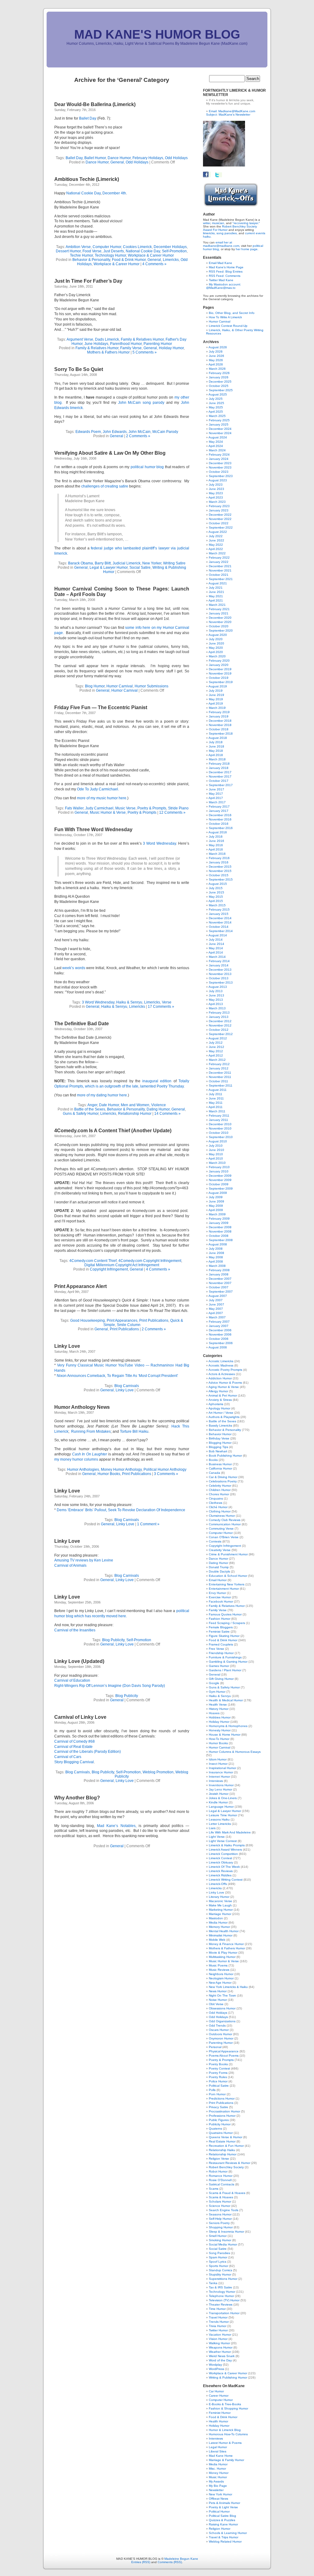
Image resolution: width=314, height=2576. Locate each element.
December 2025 (220, 382)
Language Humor (221, 1807)
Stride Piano (178, 808)
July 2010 (216, 1146)
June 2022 (216, 540)
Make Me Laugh (220, 1905)
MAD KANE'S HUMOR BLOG (157, 34)
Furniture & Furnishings (225, 1657)
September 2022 (221, 527)
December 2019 (220, 669)
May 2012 (216, 1051)
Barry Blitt (103, 563)
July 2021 (216, 588)
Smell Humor (218, 2236)
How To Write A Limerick (225, 317)
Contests (215, 1541)
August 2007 (218, 1296)
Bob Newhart (218, 1451)
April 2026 (216, 364)
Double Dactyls (219, 1571)
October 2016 (219, 824)
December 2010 (220, 1124)
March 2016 (217, 854)
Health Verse (218, 1705)
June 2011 (216, 1098)
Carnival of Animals (70, 1565)
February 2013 (219, 1013)
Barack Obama (80, 563)
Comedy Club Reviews (225, 1520)
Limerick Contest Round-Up (228, 326)
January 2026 (219, 377)
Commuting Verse (221, 1529)
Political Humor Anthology (165, 1470)
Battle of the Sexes (90, 1109)
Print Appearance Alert (80, 1286)
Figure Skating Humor (224, 1636)
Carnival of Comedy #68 (75, 1741)
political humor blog (147, 467)
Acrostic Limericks (221, 1361)
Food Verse (92, 251)
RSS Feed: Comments (225, 276)
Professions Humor (222, 2116)
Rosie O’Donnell (220, 2180)
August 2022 (218, 532)
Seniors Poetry (219, 2223)
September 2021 (221, 579)
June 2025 (216, 403)
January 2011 (218, 1120)
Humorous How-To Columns (228, 2434)
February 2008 (219, 1270)
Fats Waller (74, 808)
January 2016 (219, 862)
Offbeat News (218, 2499)
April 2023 (216, 497)
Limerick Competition (223, 1854)
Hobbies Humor (220, 1717)
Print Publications (154, 1320)
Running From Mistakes (91, 1431)
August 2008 (218, 1244)
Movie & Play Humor (223, 1953)
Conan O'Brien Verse (224, 1537)
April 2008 (216, 1261)
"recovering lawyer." (246, 223)
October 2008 (219, 1236)
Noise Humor (218, 2000)
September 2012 (221, 1034)
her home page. (247, 249)
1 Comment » (148, 1524)
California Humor (220, 1468)
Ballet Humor (95, 158)
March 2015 (217, 905)
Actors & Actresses (222, 1374)
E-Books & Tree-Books (225, 2404)
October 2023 (219, 472)
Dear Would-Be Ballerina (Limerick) (95, 104)
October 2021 (219, 575)
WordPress (216, 2369)
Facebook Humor (221, 1601)
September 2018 (221, 734)
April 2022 (216, 549)
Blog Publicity (113, 1640)
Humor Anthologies (83, 1470)
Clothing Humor (220, 1511)
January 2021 (219, 613)
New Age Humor (220, 1983)
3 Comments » (166, 1474)
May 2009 (216, 1206)
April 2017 (216, 798)
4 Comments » (154, 264)
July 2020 (216, 639)
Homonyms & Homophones (228, 1726)
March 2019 (217, 708)
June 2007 (216, 1304)
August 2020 (218, 635)
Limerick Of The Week (224, 1867)
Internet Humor (219, 1777)
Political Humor (219, 2511)
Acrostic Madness (221, 1365)
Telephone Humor (221, 2296)
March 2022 (217, 553)
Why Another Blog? (77, 1798)
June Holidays (96, 344)
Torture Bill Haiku (134, 1431)
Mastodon (216, 1918)
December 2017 (220, 772)
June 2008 (216, 1253)
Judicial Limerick (126, 563)
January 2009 (219, 1223)
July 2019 (216, 691)
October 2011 (218, 1081)
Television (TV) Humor (224, 2300)
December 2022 (220, 515)
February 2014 (219, 961)
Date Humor (109, 1105)
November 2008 (220, 1231)
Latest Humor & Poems (225, 2443)
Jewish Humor (219, 1794)
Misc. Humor (217, 2469)
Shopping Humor (221, 2227)
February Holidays (148, 158)
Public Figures (219, 2120)
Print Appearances (122, 1320)
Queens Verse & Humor (226, 2137)
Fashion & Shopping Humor (228, 2408)
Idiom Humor (218, 1759)
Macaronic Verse (220, 1901)
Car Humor (216, 2391)
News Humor (218, 1991)
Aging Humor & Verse (224, 1387)
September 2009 (221, 1189)
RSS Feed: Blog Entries (226, 271)
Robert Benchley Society (226, 2167)
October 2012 (219, 1030)
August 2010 (218, 1141)
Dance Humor (119, 158)
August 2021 (218, 583)
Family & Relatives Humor (142, 339)
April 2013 (216, 1004)
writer (207, 223)
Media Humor (218, 1922)
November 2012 (220, 1025)
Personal (215, 2047)
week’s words (74, 968)
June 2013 (216, 995)
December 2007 (220, 1279)
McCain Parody (165, 432)
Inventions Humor (221, 1785)
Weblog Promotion (158, 1772)
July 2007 (216, 1300)
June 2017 (216, 789)
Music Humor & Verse (108, 812)
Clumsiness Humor (222, 1516)
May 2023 (216, 493)
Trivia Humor (218, 2326)
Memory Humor (219, 1927)
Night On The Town (222, 1995)
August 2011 (218, 1090)
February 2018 (219, 764)
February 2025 (219, 420)
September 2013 (221, 982)
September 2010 (221, 1137)
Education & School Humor (228, 1576)
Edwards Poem (88, 432)
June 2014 (216, 944)
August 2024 (218, 437)
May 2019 (216, 699)
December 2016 (220, 815)
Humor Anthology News (82, 1407)
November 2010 (220, 1128)
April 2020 (216, 652)
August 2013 (218, 987)
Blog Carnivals (127, 1386)
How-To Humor (219, 1739)
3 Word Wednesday (159, 843)
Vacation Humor (220, 2335)
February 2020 (219, 661)
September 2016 (221, 828)
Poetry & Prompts (152, 808)
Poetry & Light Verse (223, 2507)
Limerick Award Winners (225, 1850)
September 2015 (221, 879)
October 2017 (219, 781)
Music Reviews (219, 1970)
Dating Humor (158, 1109)
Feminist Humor (220, 2413)
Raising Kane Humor (223, 2524)
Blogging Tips (218, 1447)
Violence (159, 1105)
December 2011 (220, 1073)
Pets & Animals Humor (224, 2503)
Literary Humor (219, 1897)
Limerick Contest (220, 1858)
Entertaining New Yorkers (227, 1584)
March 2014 (217, 957)
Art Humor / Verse (221, 1413)
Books (213, 1460)
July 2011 (216, 1094)
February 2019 (219, 712)
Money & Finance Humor (226, 1944)
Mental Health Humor (224, 1931)
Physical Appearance (224, 2051)
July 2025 (216, 399)
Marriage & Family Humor (226, 2460)
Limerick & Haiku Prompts (227, 1845)
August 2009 (218, 1193)
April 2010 (216, 1158)
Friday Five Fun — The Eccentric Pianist (101, 707)
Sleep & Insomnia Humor (226, 2232)
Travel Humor (218, 2317)
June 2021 (216, 592)
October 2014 (219, 927)
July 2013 (216, 991)
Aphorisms (216, 1404)
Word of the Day (220, 2360)
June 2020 (216, 643)
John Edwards (115, 432)
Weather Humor (220, 2352)
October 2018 (219, 729)
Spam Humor (218, 2257)
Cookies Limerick (137, 247)
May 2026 (216, 360)
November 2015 (220, 871)
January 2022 (219, 562)
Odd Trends (217, 2026)
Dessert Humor (68, 251)
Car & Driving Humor (223, 1477)
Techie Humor (81, 255)
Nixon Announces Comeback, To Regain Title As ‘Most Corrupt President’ (117, 1376)
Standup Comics (220, 2270)
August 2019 (218, 686)
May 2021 (216, 596)
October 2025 (219, 386)
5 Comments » (145, 352)
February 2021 (219, 609)
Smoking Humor (220, 2240)
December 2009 (220, 1176)
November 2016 (220, 819)
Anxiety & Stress (220, 1400)
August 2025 (218, 394)
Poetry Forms (218, 2073)
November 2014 (220, 922)
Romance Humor (221, 2176)
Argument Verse (80, 339)
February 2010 (219, 1167)
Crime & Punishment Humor (228, 1554)
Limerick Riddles (220, 1875)
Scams (214, 2189)
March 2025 (217, 416)
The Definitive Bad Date (82, 1024)
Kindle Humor (218, 1802)
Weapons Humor (221, 2347)
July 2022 (216, 536)
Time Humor (217, 2309)
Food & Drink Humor (129, 260)
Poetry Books (218, 2064)
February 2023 (219, 506)
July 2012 (216, 1043)
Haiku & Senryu (129, 1002)
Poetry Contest (219, 2068)
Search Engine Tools (224, 2210)
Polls (212, 2090)
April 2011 (216, 1107)
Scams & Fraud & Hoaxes (227, 2193)
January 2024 (219, 459)
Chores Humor (219, 1494)
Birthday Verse (219, 1438)
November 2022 (220, 519)
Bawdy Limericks (220, 1426)
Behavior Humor (220, 1434)
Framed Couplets (221, 1644)
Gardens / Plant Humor (225, 1670)
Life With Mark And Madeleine (230, 1832)
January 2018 (219, 768)
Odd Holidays (176, 158)
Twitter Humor (218, 2330)
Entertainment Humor (224, 1589)
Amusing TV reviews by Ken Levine (84, 1560)
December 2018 (220, 721)
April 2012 (216, 1055)
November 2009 (220, 1180)
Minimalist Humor (221, 1935)
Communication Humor (225, 1524)
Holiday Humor (171, 348)
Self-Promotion (174, 251)
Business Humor (220, 1464)
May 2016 (216, 845)
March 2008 (217, 1266)
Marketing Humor (221, 1910)
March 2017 (217, 802)
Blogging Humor (220, 1443)
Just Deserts (114, 251)
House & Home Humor (225, 1735)
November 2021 (220, 570)
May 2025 (216, 407)
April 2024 (216, 446)
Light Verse (217, 1837)
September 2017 (221, 785)
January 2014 (219, 965)
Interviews (216, 1781)
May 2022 (216, 545)
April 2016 (216, 849)
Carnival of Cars (68, 1757)
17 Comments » (161, 1007)
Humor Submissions (151, 686)
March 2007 (217, 1317)
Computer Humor (107, 247)
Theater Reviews (221, 2305)
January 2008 (219, 1274)
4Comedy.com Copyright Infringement (150, 1261)
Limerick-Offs (218, 1884)
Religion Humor (220, 2529)
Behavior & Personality (91, 260)
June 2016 (216, 841)
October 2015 (219, 875)
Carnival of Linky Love (80, 1717)
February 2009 (219, 1219)
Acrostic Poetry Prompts (225, 1370)
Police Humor (218, 2081)
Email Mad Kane (220, 263)
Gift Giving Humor (221, 1679)
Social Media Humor (223, 2244)
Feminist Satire (219, 1632)
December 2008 (220, 1227)
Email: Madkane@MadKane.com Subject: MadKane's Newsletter (231, 113)
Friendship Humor (221, 1653)
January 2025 (219, 424)
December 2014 (220, 918)
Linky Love (67, 1346)
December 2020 (220, 618)
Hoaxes (214, 1713)
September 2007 (221, 1292)
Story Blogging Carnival (74, 1762)
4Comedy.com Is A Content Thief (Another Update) (113, 1131)
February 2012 (219, 1064)
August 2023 (218, 480)
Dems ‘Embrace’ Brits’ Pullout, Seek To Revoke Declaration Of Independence (121, 1510)
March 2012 (217, 1060)
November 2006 (220, 1334)
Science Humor (220, 2206)
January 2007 (219, 1326)
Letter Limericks (220, 1824)
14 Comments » (167, 1114)
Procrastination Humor (224, 2111)
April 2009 (216, 1210)
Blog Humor (95, 686)
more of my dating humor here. (102, 1095)
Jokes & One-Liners (223, 1798)
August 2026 (218, 347)
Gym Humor (217, 1692)
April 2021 (216, 600)
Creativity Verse (220, 1550)
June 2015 (216, 892)
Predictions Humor (222, 2098)
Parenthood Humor (126, 344)
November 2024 (220, 433)
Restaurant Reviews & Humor (230, 2163)
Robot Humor (218, 2171)
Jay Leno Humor (220, 1789)
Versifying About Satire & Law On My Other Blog (110, 453)
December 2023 (220, 463)
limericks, (209, 233)
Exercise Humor (220, 1597)
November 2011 (220, 1077)
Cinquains (216, 1498)
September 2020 (221, 631)
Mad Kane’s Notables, (117, 1826)
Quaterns (215, 2129)
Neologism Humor (221, 1978)
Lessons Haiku (219, 1819)
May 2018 (216, 751)
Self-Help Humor (220, 2219)
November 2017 (220, 776)
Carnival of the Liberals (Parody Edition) (88, 1752)
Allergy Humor (218, 1391)
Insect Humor (218, 1764)
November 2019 (220, 673)
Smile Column (129, 1325)
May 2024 (216, 442)
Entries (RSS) (141, 2562)
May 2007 (216, 1309)
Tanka (213, 2283)
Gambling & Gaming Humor (228, 1662)
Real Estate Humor (222, 2141)
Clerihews (216, 1503)
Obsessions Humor (222, 2008)
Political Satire (219, 2086)
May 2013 (216, 1000)
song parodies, (227, 233)
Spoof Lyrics (218, 2262)
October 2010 (219, 1133)
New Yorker (152, 563)
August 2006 (218, 1347)
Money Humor (219, 2473)
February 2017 (219, 806)
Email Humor (218, 1580)
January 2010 (219, 1171)
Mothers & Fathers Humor (108, 352)
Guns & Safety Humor (81, 1114)
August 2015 (218, 884)
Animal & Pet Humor (223, 1395)
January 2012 (219, 1068)
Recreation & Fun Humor (226, 2146)
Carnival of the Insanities (75, 1630)
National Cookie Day (83, 193)
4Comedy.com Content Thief (93, 1261)
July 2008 (216, 1249)
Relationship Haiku (222, 2150)
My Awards (216, 2481)
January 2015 (219, 914)
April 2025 (216, 412)
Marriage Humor (220, 1914)
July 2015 (216, 888)
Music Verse (125, 808)
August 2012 (218, 1038)
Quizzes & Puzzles (222, 2520)
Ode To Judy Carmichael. (98, 789)
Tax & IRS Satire (220, 2287)
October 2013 (219, 978)
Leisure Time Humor (223, 1815)
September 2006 (221, 1343)
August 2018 (218, 738)
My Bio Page (218, 2486)
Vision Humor (218, 2339)
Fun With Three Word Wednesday (93, 829)
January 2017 (219, 811)
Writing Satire (174, 563)
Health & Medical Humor (226, 1700)
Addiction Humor (220, 1378)
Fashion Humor (220, 1619)
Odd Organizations (222, 2021)
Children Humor (220, 1490)
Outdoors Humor (220, 2034)
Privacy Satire (218, 2107)
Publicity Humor (220, 2124)
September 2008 (221, 1240)
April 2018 (216, 755)
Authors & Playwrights (224, 1417)
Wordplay (215, 2365)
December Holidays (170, 247)
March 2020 (217, 656)
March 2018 (217, 759)
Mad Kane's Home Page (226, 267)
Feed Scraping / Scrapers (227, 1623)
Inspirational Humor (222, 1768)
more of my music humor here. (102, 798)
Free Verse (216, 1649)
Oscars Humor (219, 2030)
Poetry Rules (218, 2077)
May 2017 (216, 794)
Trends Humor (219, 2322)
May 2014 (216, 948)
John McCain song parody (141, 403)
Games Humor (219, 1666)
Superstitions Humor (223, 2279)
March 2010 (217, 1163)
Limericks (171, 260)
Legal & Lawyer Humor (109, 568)
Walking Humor (219, 2343)
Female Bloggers (221, 1627)
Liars (212, 1828)
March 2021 (217, 605)
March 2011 (217, 1111)
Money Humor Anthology (121, 1470)
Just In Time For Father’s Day (88, 281)
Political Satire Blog (222, 2516)
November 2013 (220, 974)
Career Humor (219, 2396)
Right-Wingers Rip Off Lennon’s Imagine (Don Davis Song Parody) (110, 1686)
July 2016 (216, 837)
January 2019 (219, 716)
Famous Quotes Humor (225, 1614)
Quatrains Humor (221, 2133)
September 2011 (221, 1085)
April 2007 (216, 1313)
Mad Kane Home (221, 2456)
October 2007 (219, 1287)
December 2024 (220, 429)
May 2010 (216, 1154)
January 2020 (219, 665)
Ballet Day (88, 118)
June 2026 (216, 356)
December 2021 (220, 566)
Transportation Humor (224, 2313)
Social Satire (140, 568)
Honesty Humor (220, 1730)
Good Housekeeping (88, 1320)
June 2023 (216, 489)
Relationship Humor (135, 1114)
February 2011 (219, 1116)
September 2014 (221, 931)
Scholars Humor (220, 2201)
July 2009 (216, 1197)
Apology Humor (219, 1408)
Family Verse (131, 348)
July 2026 (216, 352)
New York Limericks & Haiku (228, 1987)
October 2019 (219, 678)
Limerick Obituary (221, 1862)
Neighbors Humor (221, 1974)
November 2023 (220, 467)
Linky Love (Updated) (79, 1661)
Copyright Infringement (109, 1269)
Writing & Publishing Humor (228, 2377)
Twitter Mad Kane (221, 280)
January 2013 (219, 1017)
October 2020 (219, 626)
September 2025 (221, 390)
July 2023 (216, 485)
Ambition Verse (78, 247)
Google (214, 1683)
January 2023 (219, 510)
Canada (214, 1473)
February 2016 (219, 858)
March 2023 (217, 502)
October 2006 (219, 1339)
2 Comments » (138, 436)
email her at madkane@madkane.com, (222, 244)
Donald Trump (219, 1567)
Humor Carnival (120, 686)
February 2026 (219, 373)
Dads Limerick (107, 339)
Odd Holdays (218, 2013)
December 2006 (220, 1330)
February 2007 (219, 1322)
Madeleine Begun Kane (181, 2559)
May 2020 (216, 648)
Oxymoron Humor (221, 2038)
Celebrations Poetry (223, 1481)
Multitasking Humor (222, 1957)
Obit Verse (216, 2004)
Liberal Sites (218, 2451)
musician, (218, 223)
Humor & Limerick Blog (225, 2430)
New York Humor (220, 2494)
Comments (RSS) (170, 2562)
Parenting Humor (158, 344)
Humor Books (109, 1474)
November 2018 (220, 725)
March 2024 (217, 450)
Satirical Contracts (222, 2184)
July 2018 (216, 742)
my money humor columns (76, 1459)
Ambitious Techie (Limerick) (87, 179)
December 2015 (220, 867)
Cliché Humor (218, 1507)
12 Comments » (172, 812)
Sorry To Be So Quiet (79, 369)
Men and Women (135, 1105)
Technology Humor (110, 255)
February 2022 (219, 558)
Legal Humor (218, 2447)
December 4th (114, 193)
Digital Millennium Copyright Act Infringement (134, 1263)
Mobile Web (217, 1940)
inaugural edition (157, 1081)
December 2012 (220, 1021)
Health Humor (218, 2421)
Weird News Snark (222, 2356)
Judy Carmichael (99, 808)
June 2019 (216, 695)
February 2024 (219, 455)
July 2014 (216, 940)
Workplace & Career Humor (151, 255)
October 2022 (219, 523)
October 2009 (219, 1184)
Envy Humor (217, 1593)
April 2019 (216, 703)
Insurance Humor (221, 1772)
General (117, 162)
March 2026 (217, 369)
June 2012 (216, 1047)
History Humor (219, 1709)
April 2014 (216, 952)
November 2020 (220, 622)
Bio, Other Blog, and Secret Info (232, 313)
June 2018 (216, 746)
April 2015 (216, 901)
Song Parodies (219, 2253)
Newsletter (216, 2490)
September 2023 (221, 476)
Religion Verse (219, 2159)
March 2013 (217, 1008)
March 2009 (217, 1214)
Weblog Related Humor (225, 2542)
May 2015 (216, 897)
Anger (92, 1105)
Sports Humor (218, 2266)
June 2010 (216, 1150)
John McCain (140, 432)
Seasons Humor (220, 2214)
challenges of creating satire (105, 486)
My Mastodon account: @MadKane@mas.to (224, 286)
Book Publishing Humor (225, 1456)
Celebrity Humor (220, 1486)
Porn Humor (217, 2094)
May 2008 (216, 1257)
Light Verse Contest (223, 1841)
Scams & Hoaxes (221, 2197)
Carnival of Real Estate (73, 1747)
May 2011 (216, 1103)
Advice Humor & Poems (225, 1383)
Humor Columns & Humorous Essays (235, 1752)
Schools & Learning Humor (228, 2533)
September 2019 (221, 682)
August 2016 (218, 832)
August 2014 (218, 935)
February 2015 (219, 910)
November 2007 (220, 1283)
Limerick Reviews (221, 1871)
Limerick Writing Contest (226, 1880)
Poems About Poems (224, 2056)
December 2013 (220, 970)
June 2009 (216, 1201)
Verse (167, 1002)
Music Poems (218, 1965)
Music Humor (218, 2477)
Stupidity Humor (220, 2274)
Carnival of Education (72, 1680)
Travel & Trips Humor (224, 2537)
